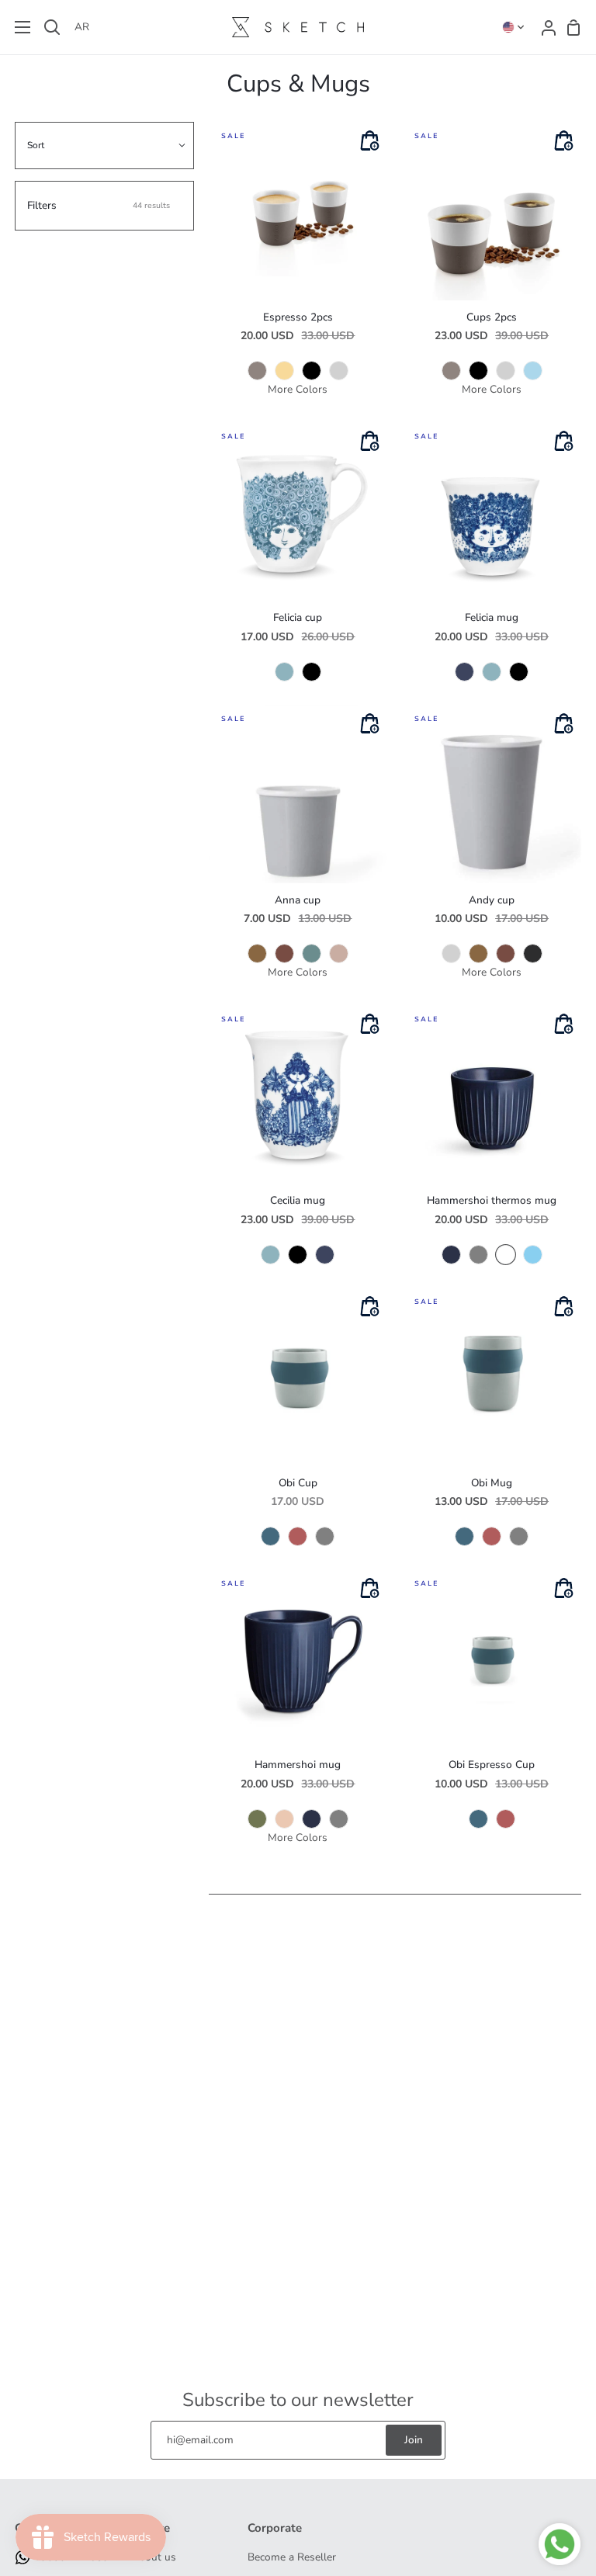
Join (414, 2440)
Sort (36, 145)
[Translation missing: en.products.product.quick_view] (370, 142)
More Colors (298, 389)
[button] (514, 27)
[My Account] (544, 27)
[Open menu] (16, 27)
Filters (98, 205)
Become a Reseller (292, 2557)
